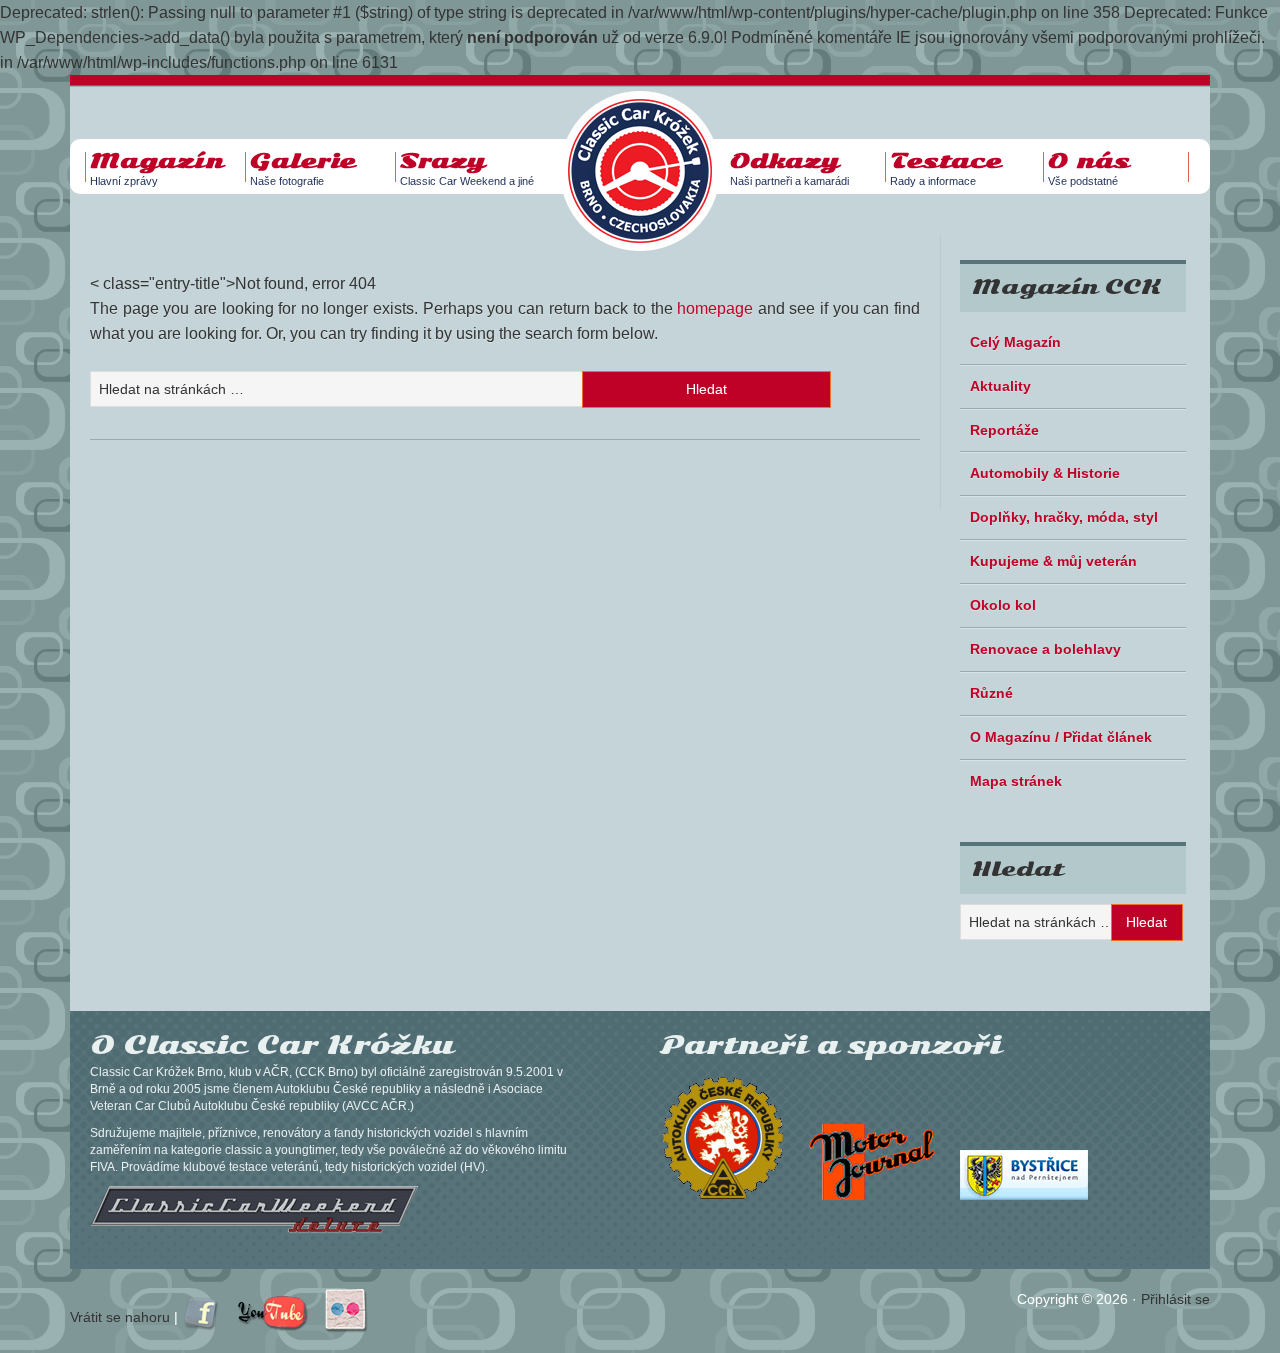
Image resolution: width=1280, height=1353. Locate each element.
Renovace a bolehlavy (1045, 649)
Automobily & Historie (1045, 473)
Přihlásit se (1175, 1299)
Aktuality (1000, 386)
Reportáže (1004, 430)
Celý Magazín (1015, 342)
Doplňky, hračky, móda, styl (1064, 517)
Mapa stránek (1016, 781)
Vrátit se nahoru (120, 1317)
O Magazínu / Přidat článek (1061, 737)
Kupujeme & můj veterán (1053, 561)
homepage (715, 308)
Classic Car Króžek (650, 155)
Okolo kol (1003, 605)
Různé (991, 693)
